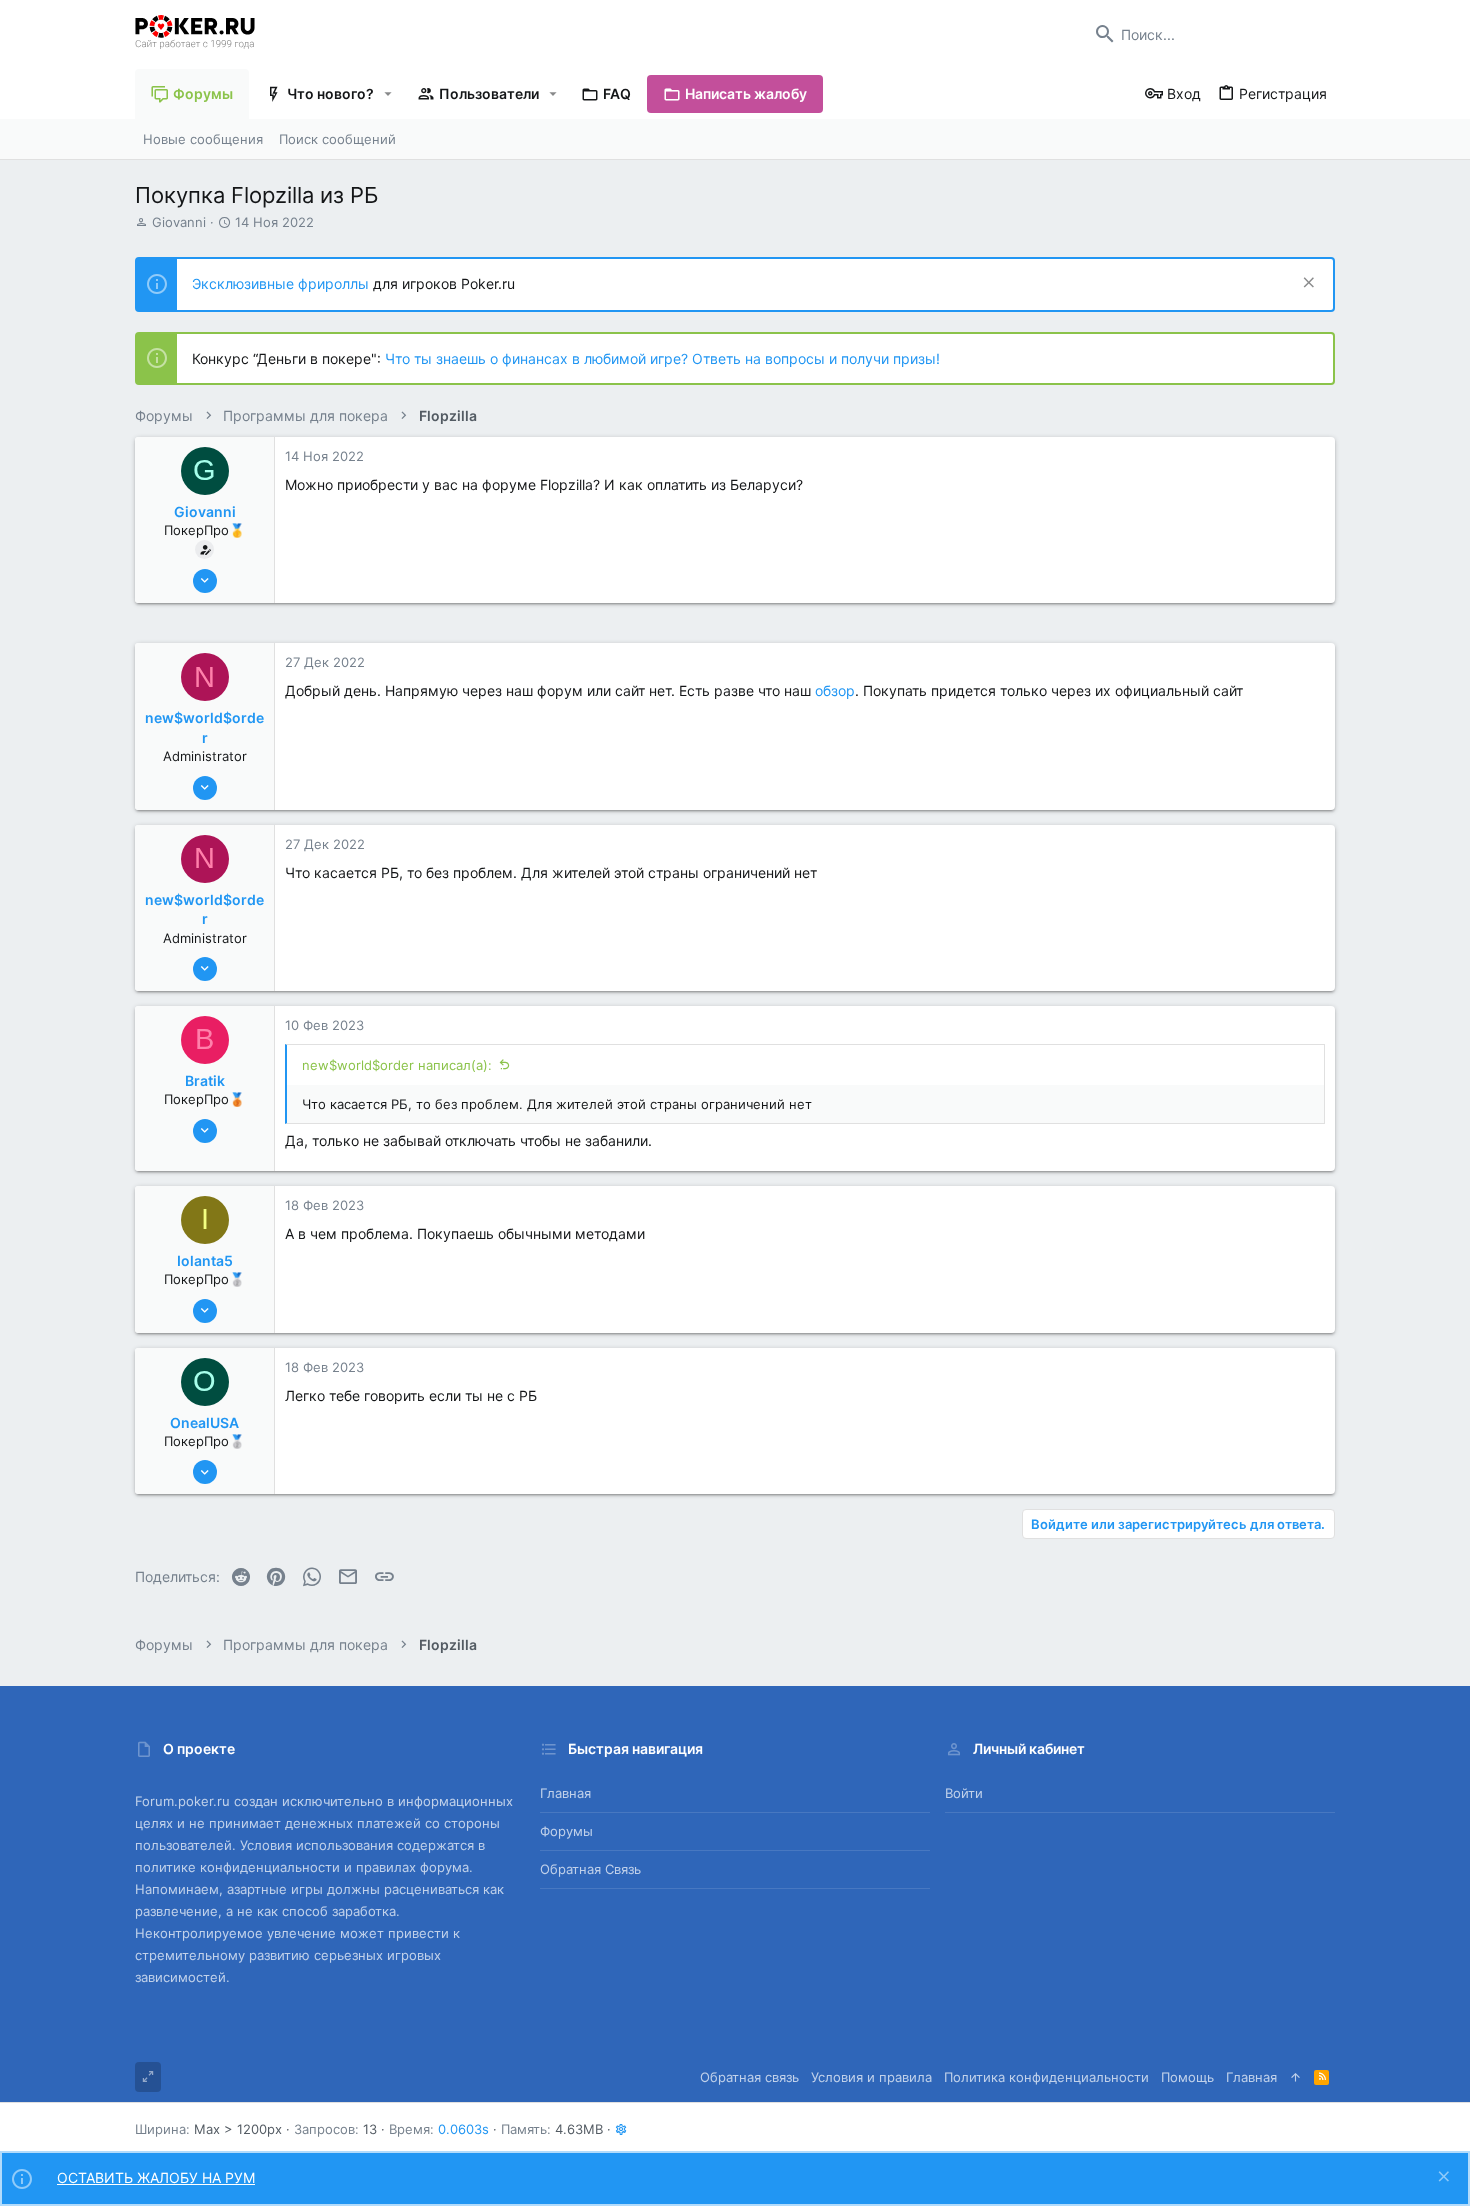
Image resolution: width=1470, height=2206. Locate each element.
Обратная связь (590, 1869)
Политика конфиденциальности (1046, 2077)
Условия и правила (871, 2077)
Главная (565, 1793)
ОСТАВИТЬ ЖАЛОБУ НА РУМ (156, 2177)
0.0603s (463, 2129)
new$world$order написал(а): (397, 1065)
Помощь (1187, 2077)
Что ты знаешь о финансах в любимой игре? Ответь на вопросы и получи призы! (662, 358)
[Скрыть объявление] (1306, 284)
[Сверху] (1295, 2077)
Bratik (205, 1080)
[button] (388, 94)
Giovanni (179, 222)
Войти (964, 1793)
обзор (835, 690)
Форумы (566, 1831)
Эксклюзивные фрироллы (282, 283)
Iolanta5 (205, 1260)
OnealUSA (204, 1422)
